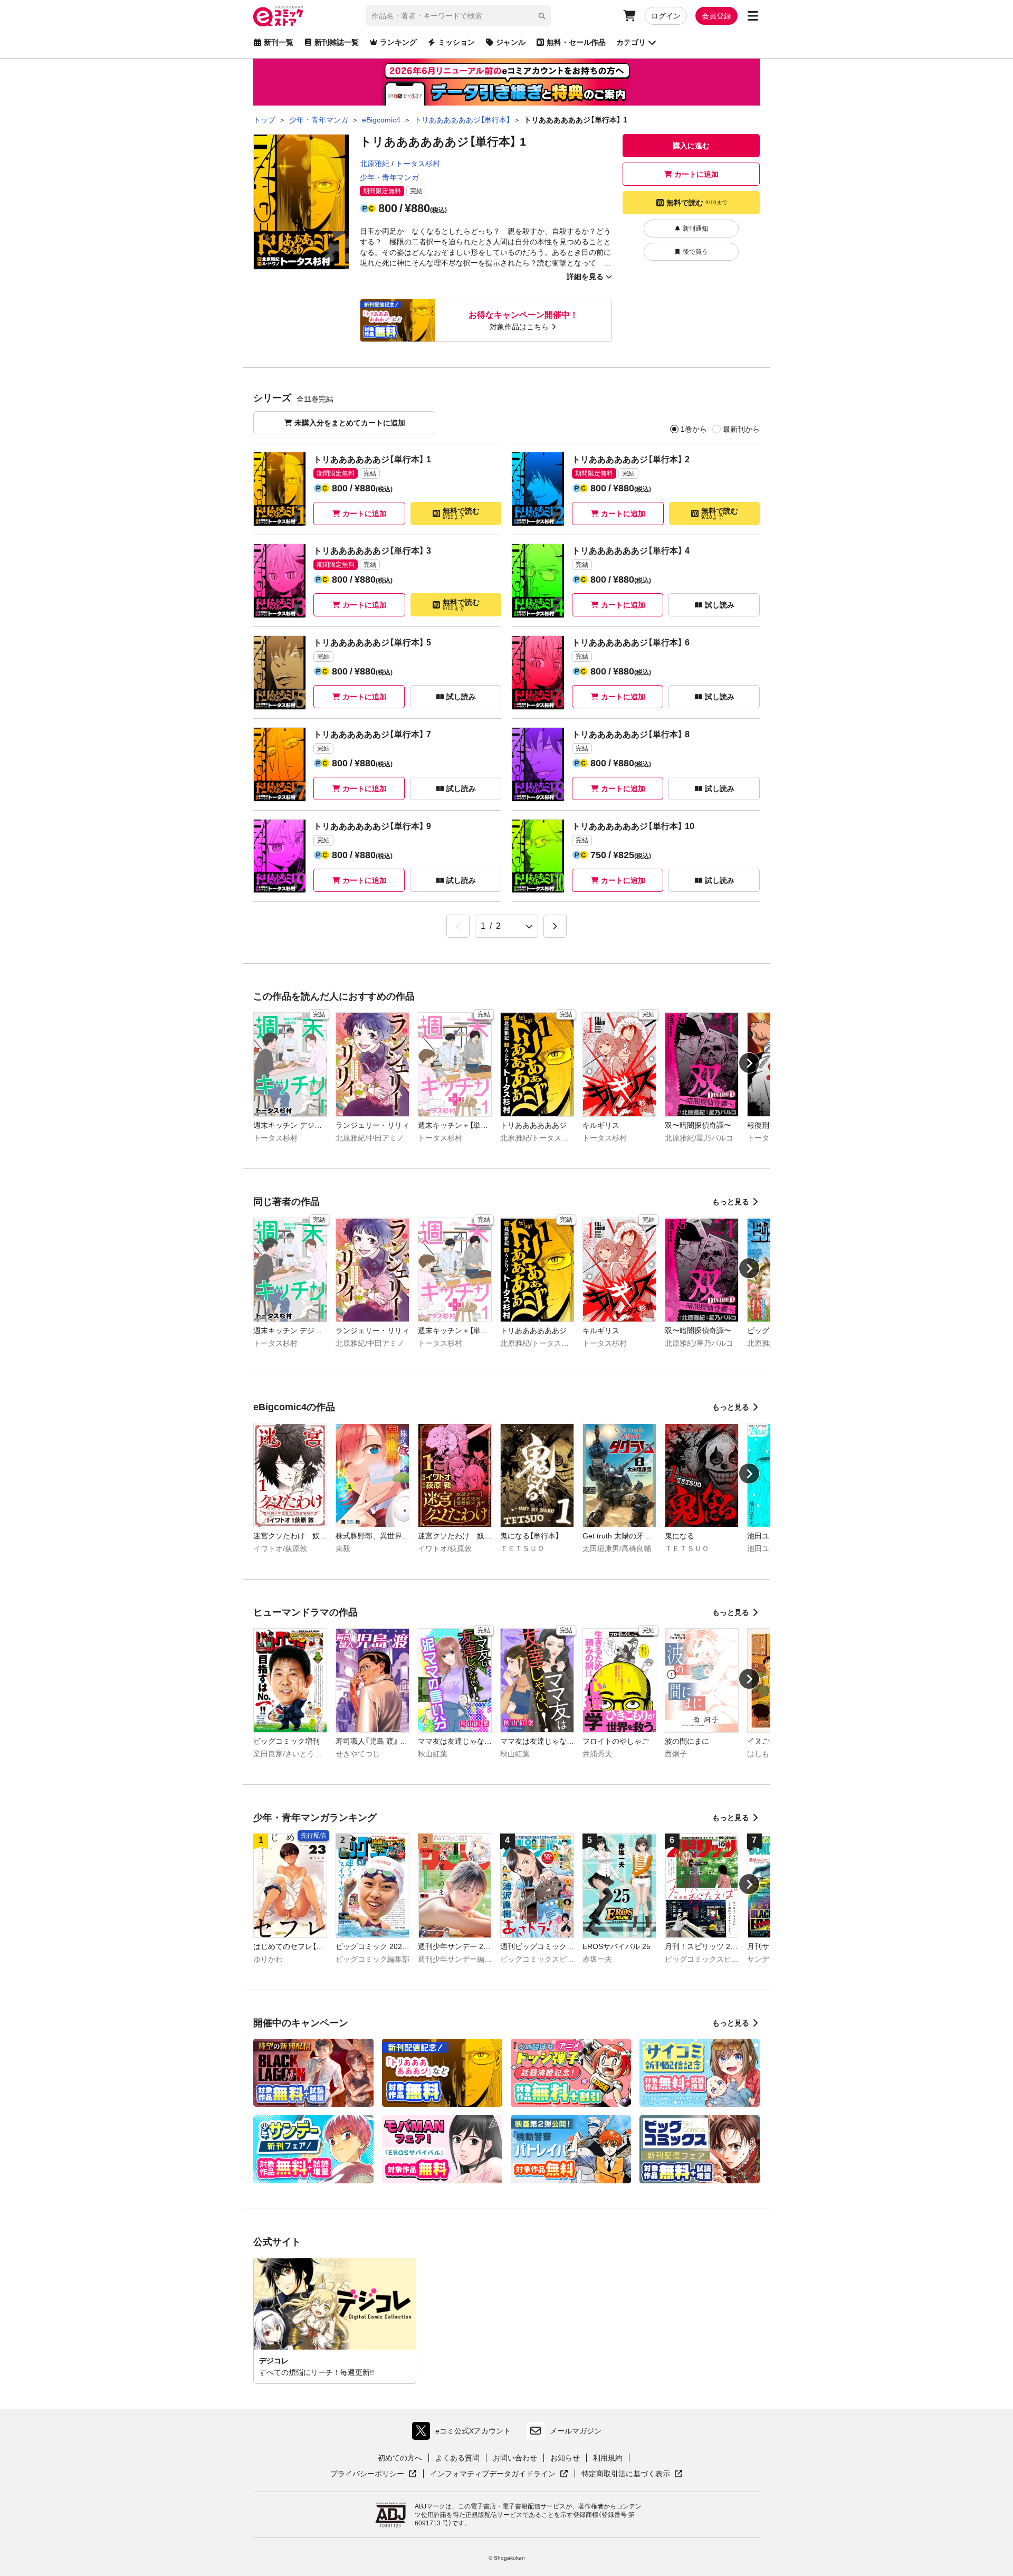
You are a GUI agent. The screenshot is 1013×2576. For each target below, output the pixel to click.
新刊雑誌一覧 (337, 42)
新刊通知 (695, 229)
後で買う (695, 252)
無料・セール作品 (576, 42)
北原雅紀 (375, 164)
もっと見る (731, 1202)
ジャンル (511, 42)
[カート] (629, 16)
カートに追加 (696, 174)
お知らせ (565, 2458)
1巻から (694, 429)
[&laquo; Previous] (458, 926)
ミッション (456, 42)
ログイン (666, 16)
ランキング (398, 42)
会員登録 (716, 16)
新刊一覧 (279, 42)
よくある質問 (457, 2458)
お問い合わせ (515, 2458)
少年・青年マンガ (389, 177)
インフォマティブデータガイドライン (493, 2474)
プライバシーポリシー (374, 2474)
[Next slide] (749, 1063)
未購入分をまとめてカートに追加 (350, 423)
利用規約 (608, 2458)
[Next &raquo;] (555, 926)
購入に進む (691, 146)
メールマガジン (576, 2431)
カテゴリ (631, 42)
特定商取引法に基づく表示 (632, 2474)
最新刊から (741, 429)
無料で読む (697, 203)
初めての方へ (400, 2458)
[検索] (542, 16)
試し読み (720, 605)
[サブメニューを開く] (753, 16)
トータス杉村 (418, 164)
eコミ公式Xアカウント (464, 2433)
